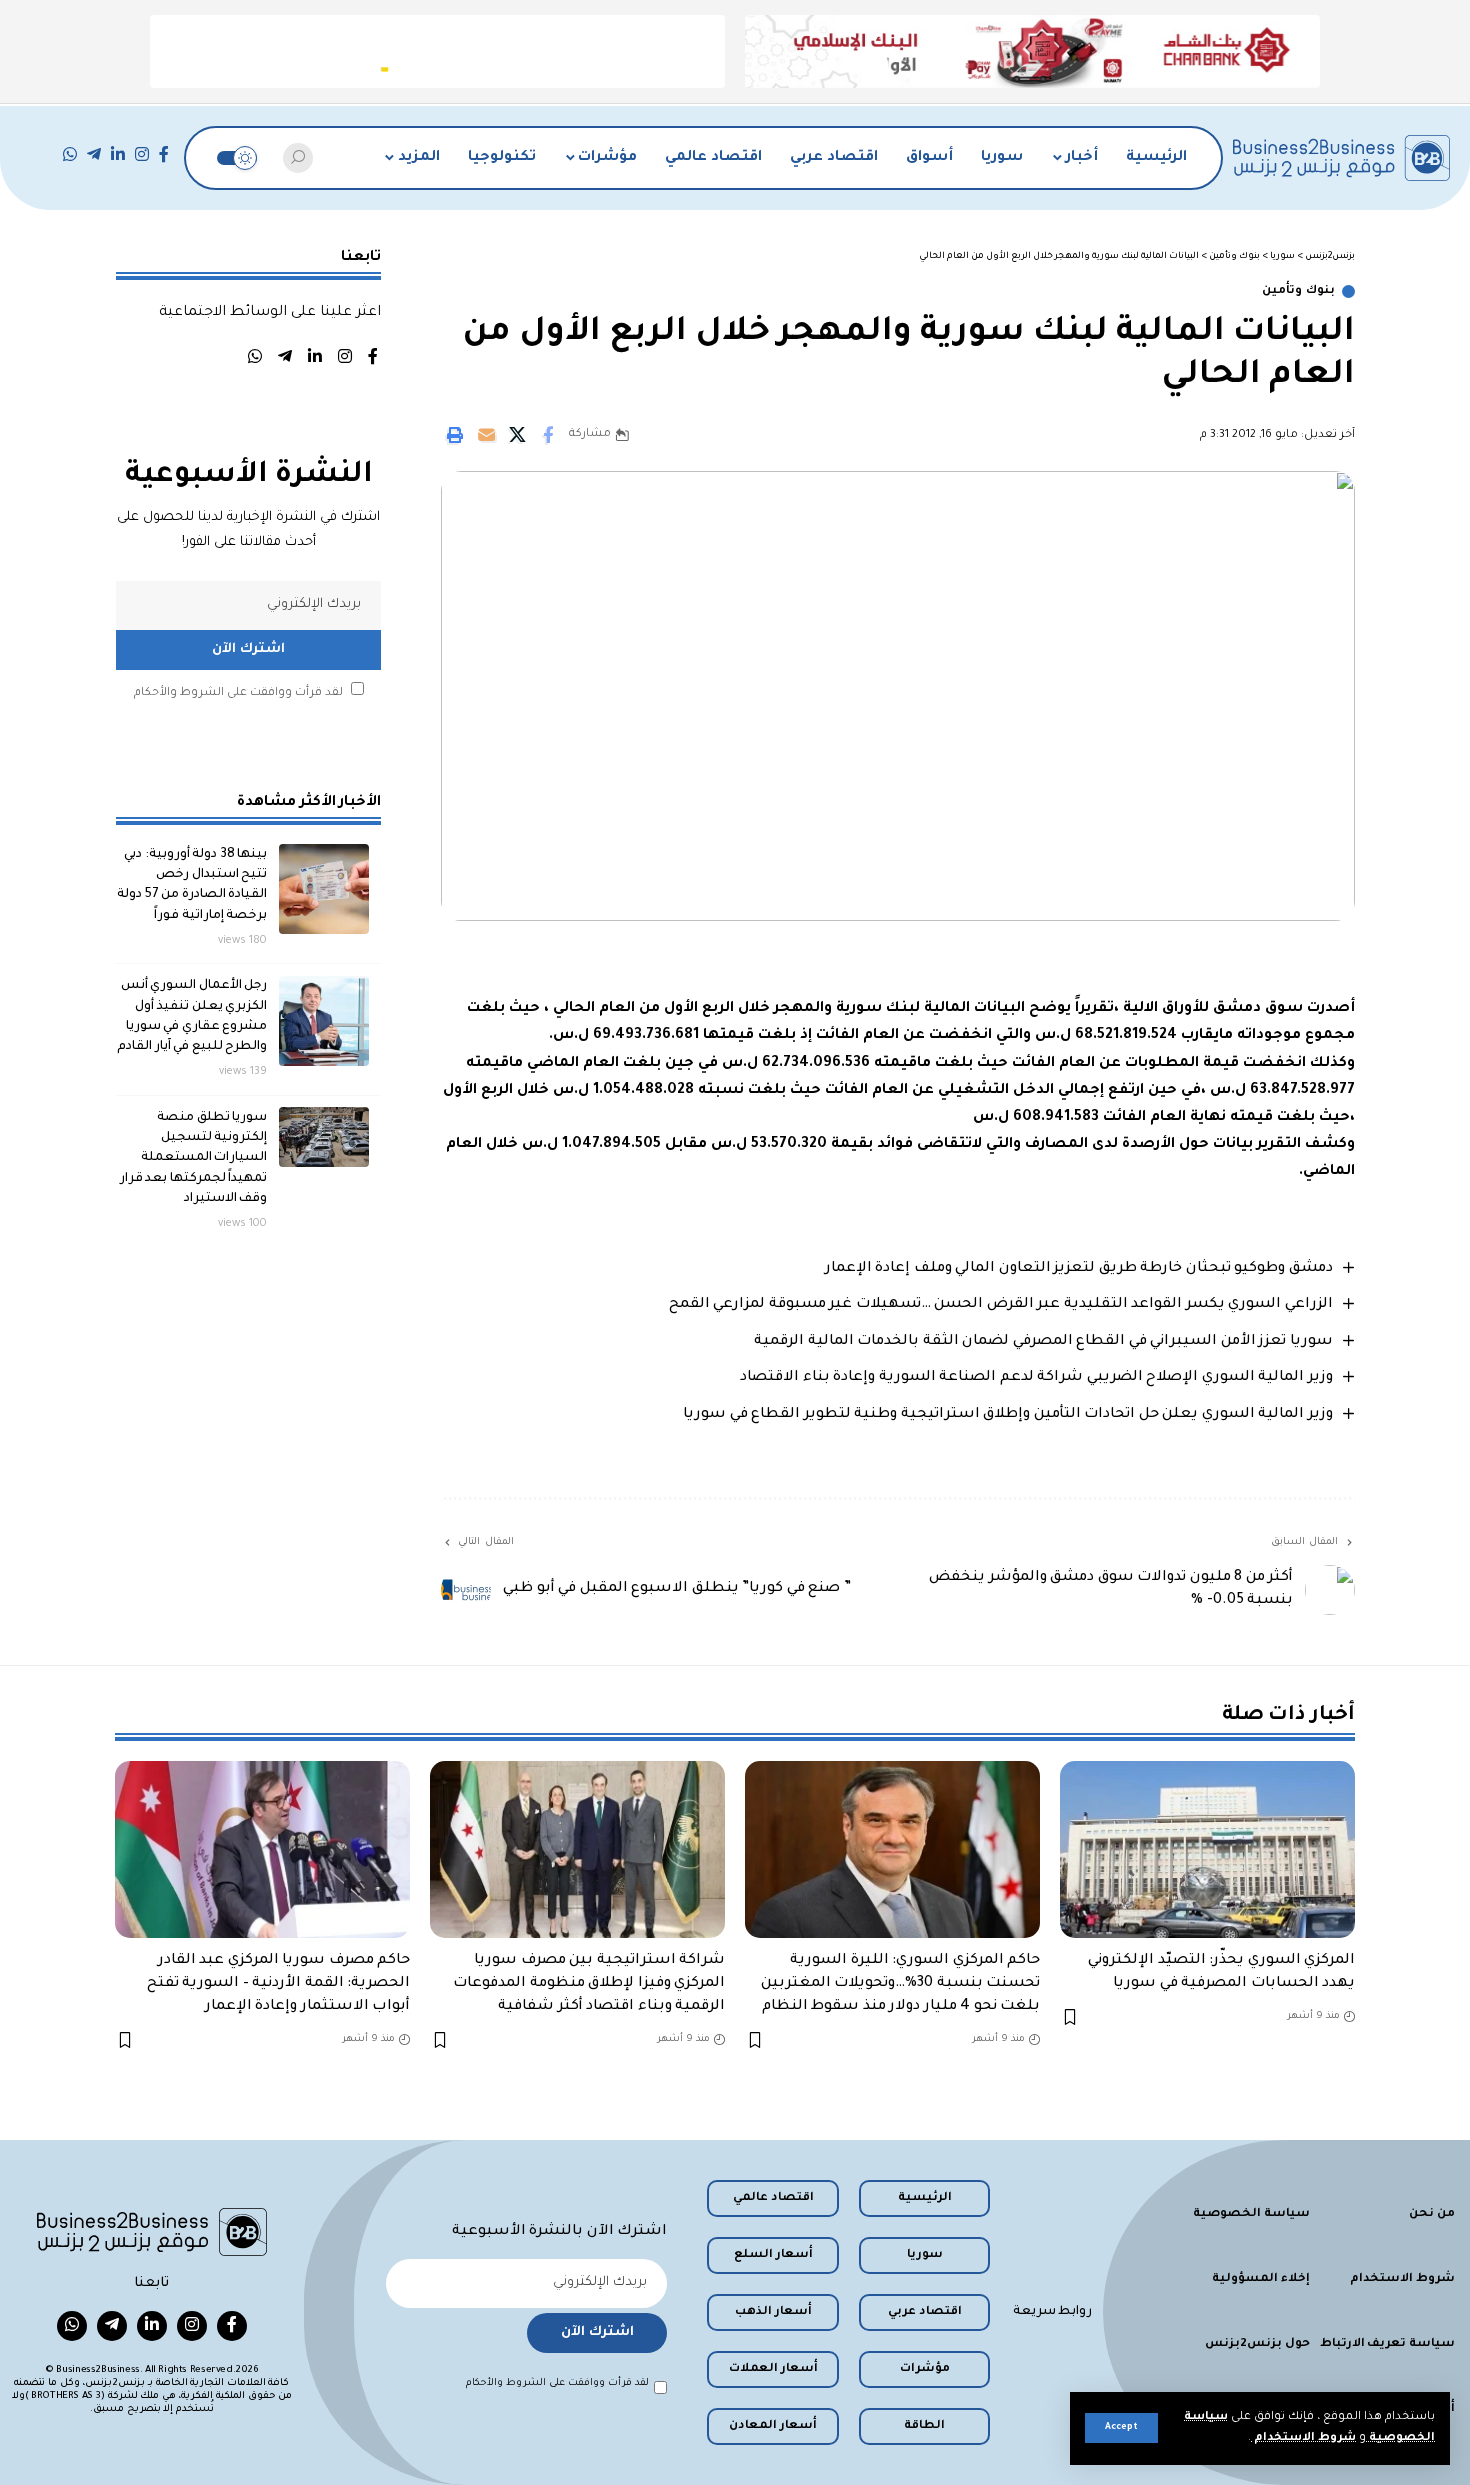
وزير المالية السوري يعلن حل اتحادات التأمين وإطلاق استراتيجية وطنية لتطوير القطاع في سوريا (1008, 1415)
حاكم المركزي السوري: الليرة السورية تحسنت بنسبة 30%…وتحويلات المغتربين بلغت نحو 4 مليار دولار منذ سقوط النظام (901, 1984)
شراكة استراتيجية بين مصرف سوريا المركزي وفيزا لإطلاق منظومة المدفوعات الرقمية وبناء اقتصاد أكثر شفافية (589, 1984)
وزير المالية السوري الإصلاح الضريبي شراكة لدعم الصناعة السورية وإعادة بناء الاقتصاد (1036, 1378)
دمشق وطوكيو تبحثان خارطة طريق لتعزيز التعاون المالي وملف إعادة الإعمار (1079, 1269)
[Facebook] (164, 154)
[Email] (486, 435)
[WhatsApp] (70, 154)
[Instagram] (142, 154)
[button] (1121, 2428)
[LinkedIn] (118, 154)
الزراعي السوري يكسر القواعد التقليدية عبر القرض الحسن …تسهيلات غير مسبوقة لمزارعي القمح (1001, 1305)
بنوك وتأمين (1298, 291)
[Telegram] (94, 154)
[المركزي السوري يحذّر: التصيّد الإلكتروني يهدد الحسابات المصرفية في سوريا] (1207, 1849)
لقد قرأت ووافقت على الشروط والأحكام (238, 692)
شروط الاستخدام (1303, 2438)
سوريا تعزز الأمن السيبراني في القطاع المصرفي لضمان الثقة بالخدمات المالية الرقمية (1043, 1342)
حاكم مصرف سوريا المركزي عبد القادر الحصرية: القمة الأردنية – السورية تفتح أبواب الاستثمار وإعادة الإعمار (279, 1984)
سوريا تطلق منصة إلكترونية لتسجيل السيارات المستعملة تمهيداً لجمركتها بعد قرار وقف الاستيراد (194, 1157)
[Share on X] (517, 435)
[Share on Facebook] (548, 435)
